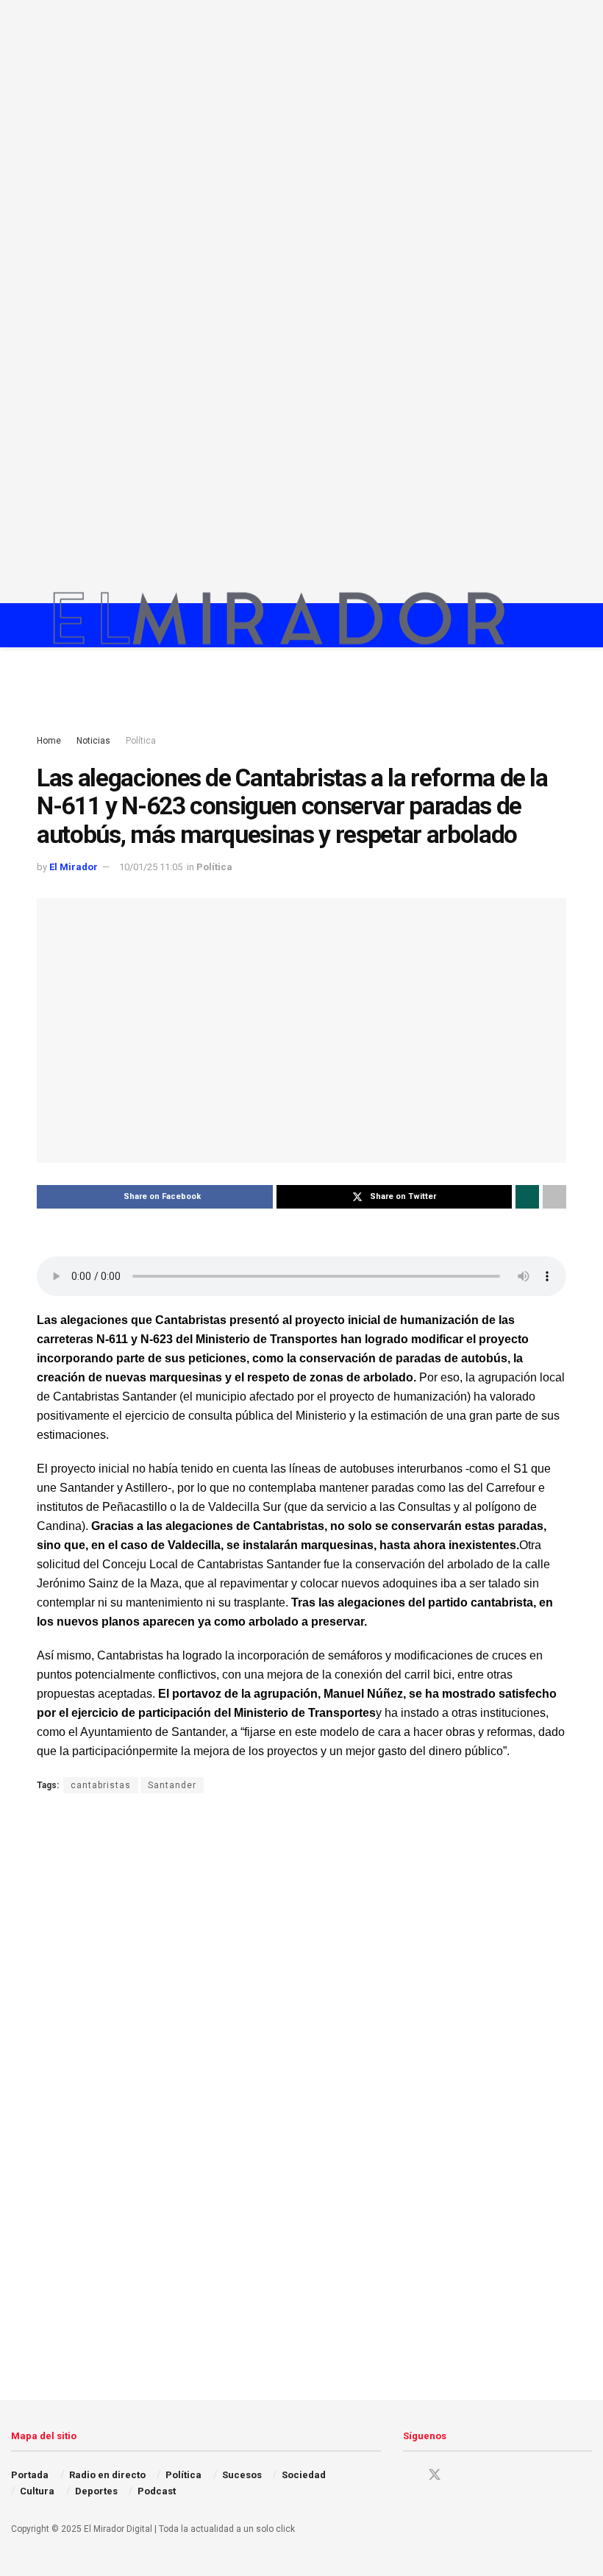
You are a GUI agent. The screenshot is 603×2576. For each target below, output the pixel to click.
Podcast (157, 2491)
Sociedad (304, 2475)
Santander (172, 1785)
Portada (30, 2475)
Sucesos (242, 2475)
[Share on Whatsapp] (527, 1197)
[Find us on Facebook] (408, 2476)
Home (49, 741)
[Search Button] (560, 625)
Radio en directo (107, 2475)
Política (141, 741)
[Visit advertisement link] (301, 302)
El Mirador (74, 867)
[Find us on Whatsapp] (511, 2476)
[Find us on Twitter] (435, 2475)
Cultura (37, 2491)
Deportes (96, 2491)
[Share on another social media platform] (554, 1197)
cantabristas (101, 1785)
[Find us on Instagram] (461, 2476)
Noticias (93, 741)
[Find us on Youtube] (486, 2476)
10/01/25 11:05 (151, 867)
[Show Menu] (533, 625)
